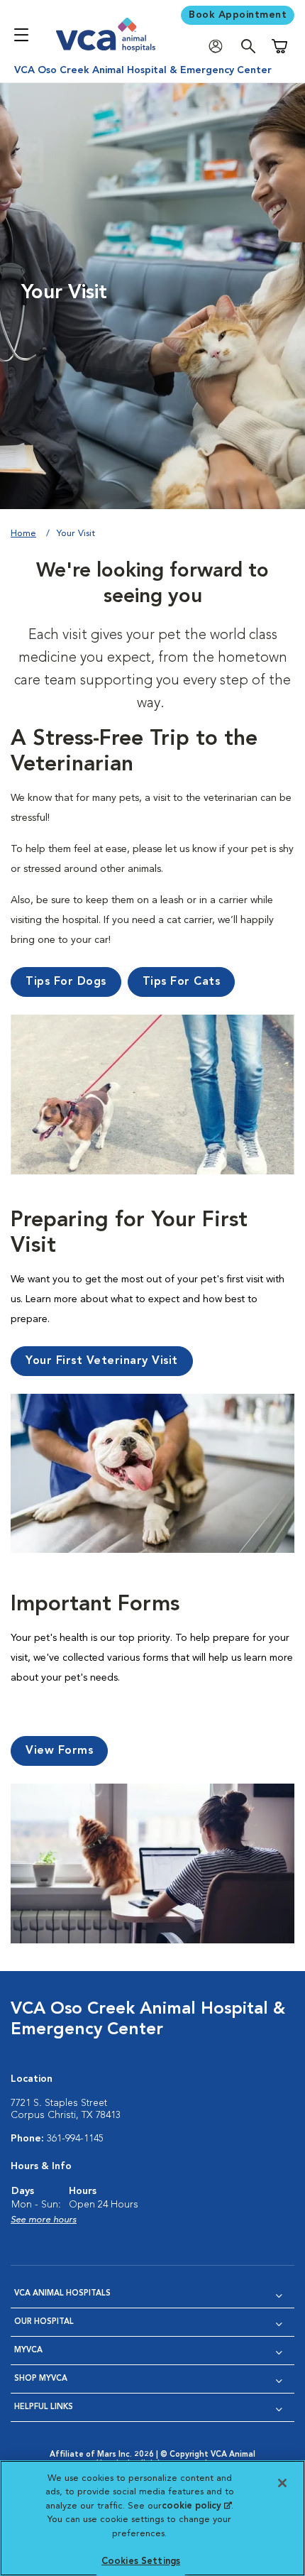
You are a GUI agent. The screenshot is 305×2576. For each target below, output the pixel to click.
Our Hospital (44, 2322)
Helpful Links (44, 2407)
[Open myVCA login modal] (219, 47)
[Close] (282, 2483)
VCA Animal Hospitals (62, 2294)
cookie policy (196, 2506)
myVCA (28, 2351)
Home (23, 534)
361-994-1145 (75, 2139)
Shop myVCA (41, 2379)
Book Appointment (238, 15)
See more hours (44, 2220)
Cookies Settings (141, 2561)
